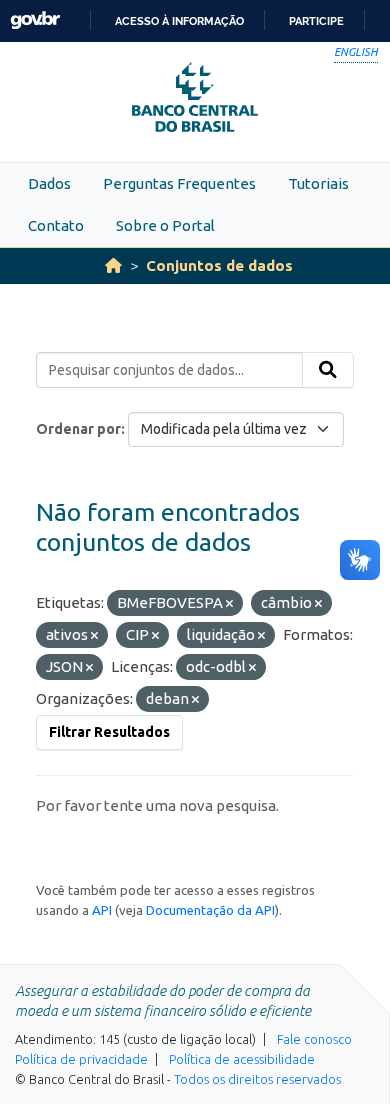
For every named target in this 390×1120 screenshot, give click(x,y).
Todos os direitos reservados (257, 1079)
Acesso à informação (179, 21)
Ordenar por (78, 429)
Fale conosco (314, 1039)
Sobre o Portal (165, 225)
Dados (49, 183)
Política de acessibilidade (242, 1059)
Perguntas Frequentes (179, 183)
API (102, 910)
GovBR (35, 20)
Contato (56, 225)
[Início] (113, 265)
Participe (316, 21)
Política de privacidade (81, 1059)
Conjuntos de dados (219, 265)
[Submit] (328, 370)
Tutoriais (318, 183)
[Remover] (229, 604)
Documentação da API (210, 910)
